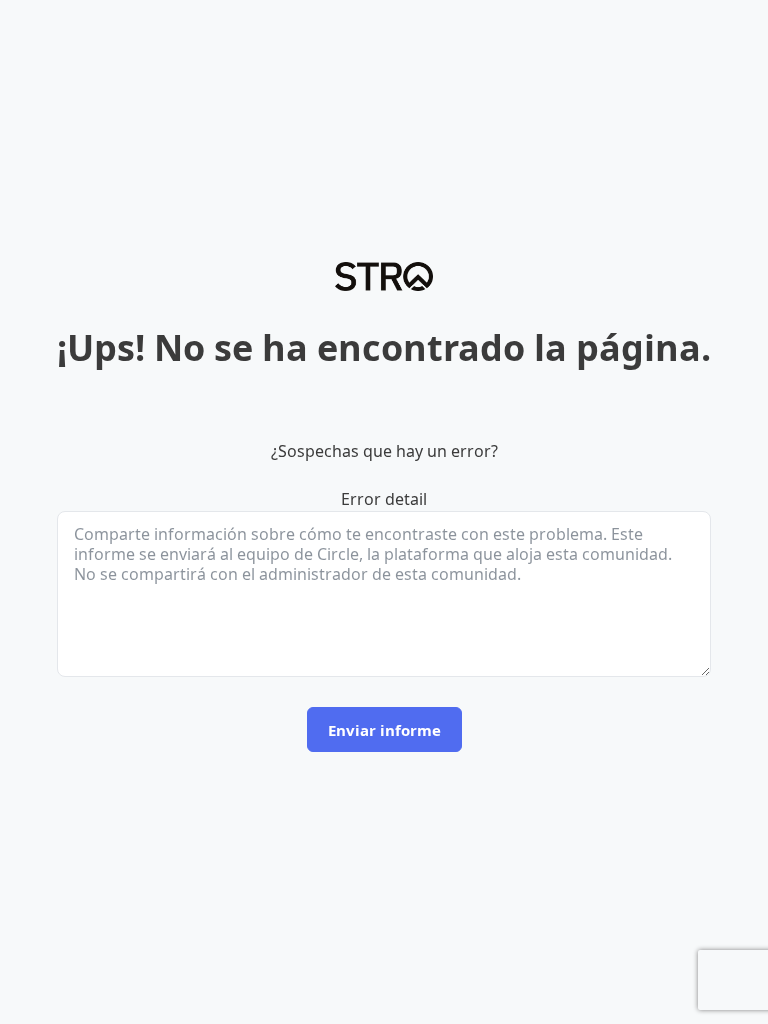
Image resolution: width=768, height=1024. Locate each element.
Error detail (384, 499)
